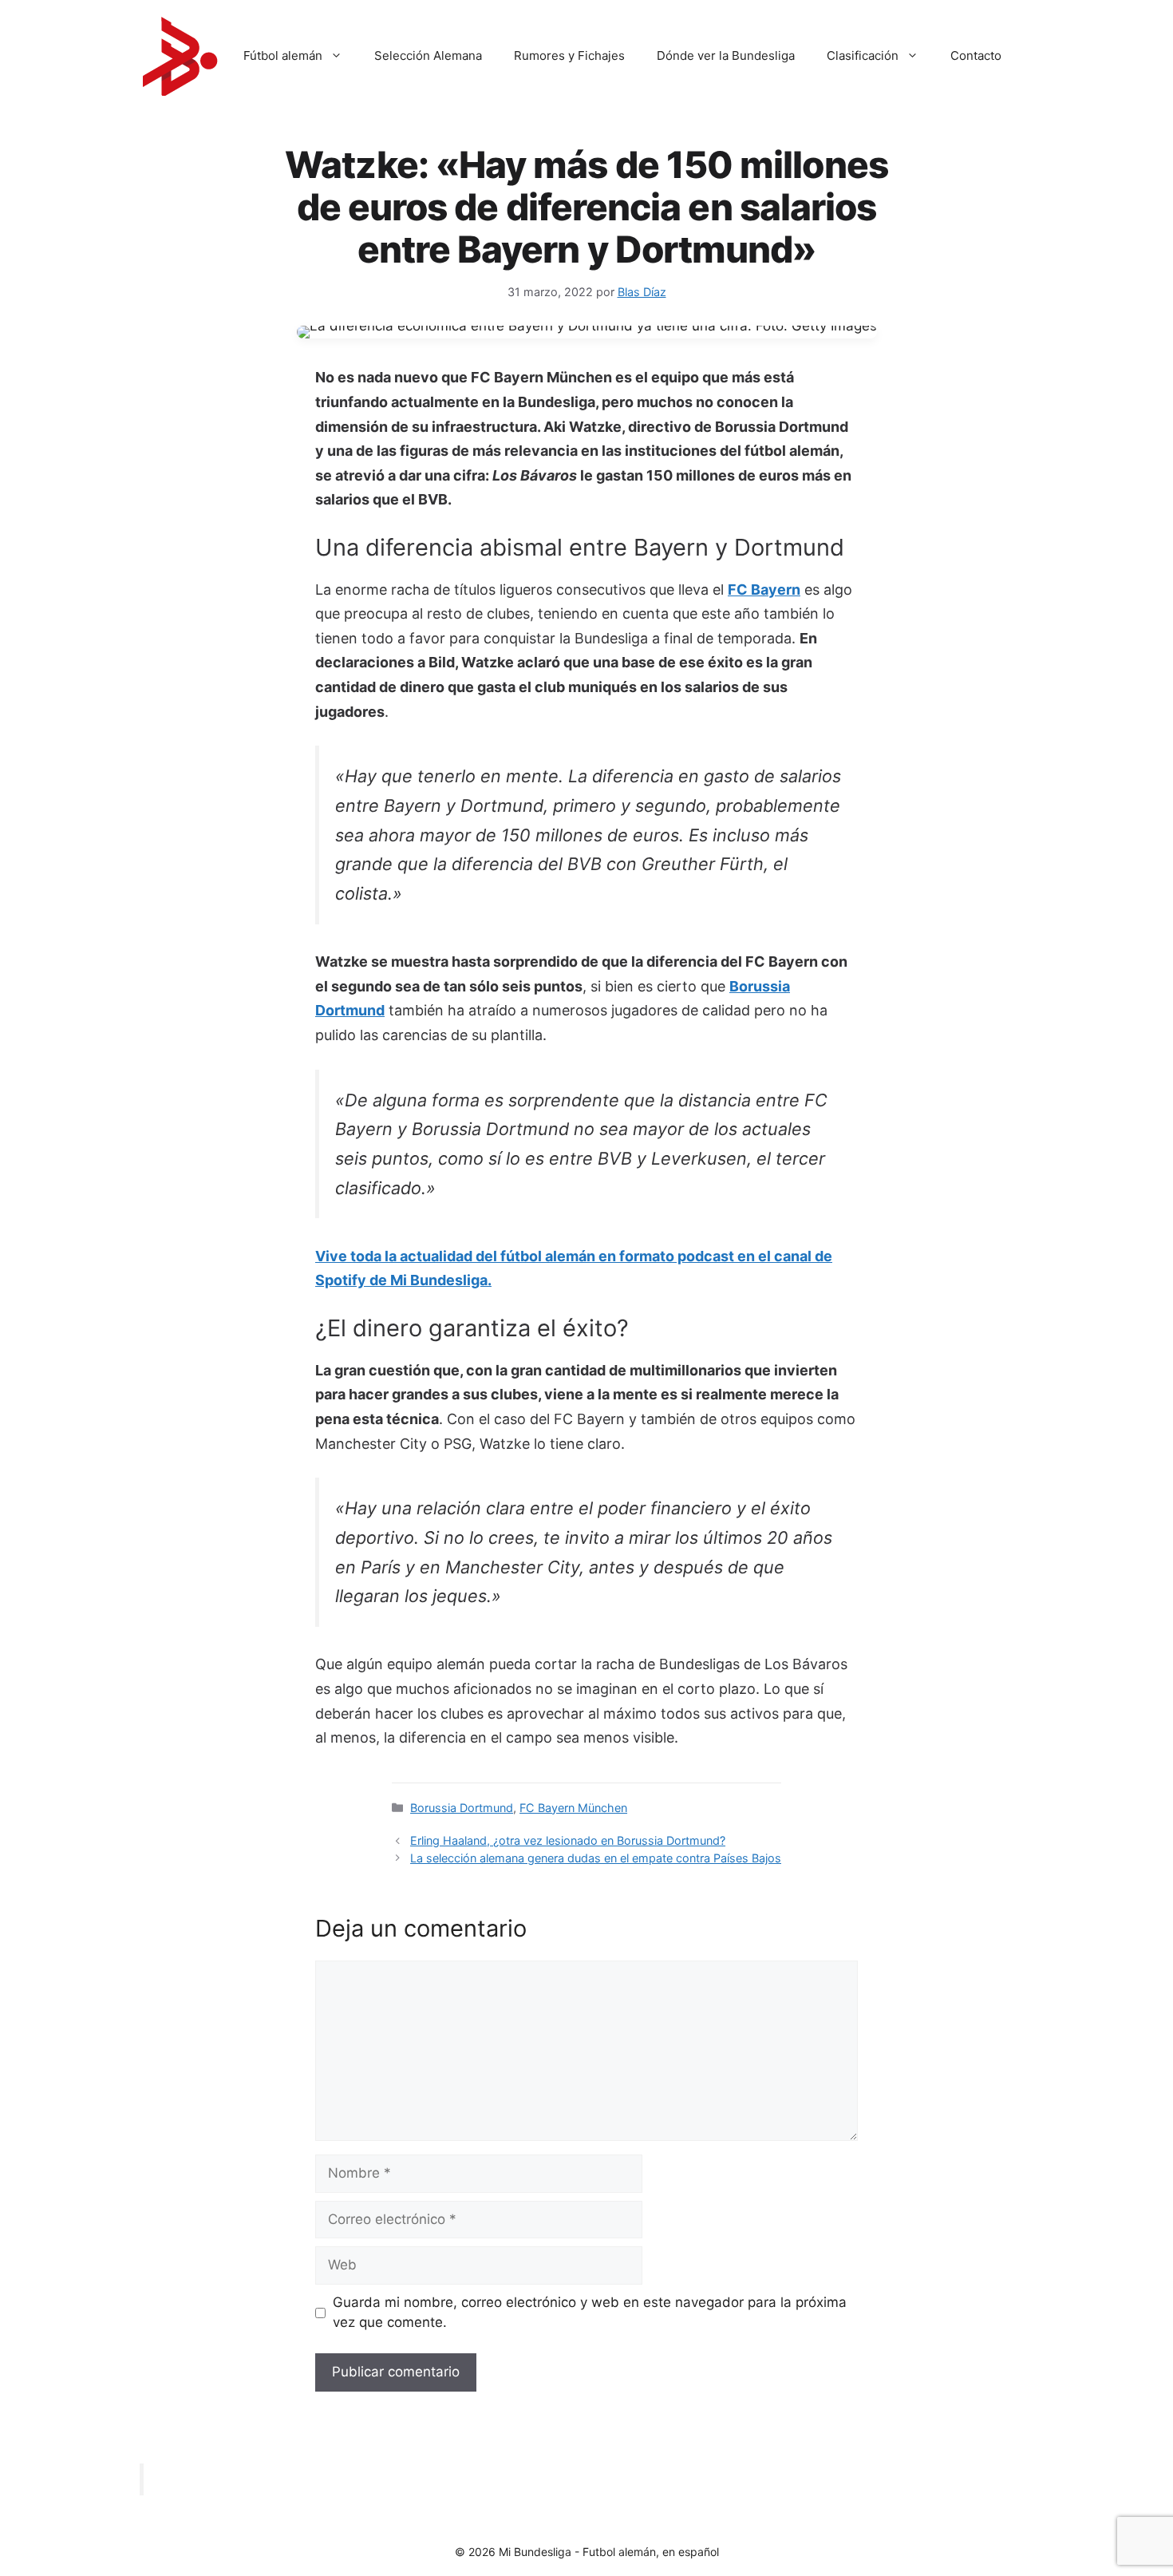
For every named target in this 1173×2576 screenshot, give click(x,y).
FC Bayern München (573, 1808)
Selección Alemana (428, 55)
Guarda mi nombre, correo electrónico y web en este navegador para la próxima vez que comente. (590, 2313)
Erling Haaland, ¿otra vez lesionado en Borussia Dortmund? (568, 1840)
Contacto (976, 55)
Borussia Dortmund (462, 1808)
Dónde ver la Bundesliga (726, 55)
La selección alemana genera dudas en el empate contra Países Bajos (596, 1858)
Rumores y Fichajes (569, 55)
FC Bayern (764, 590)
